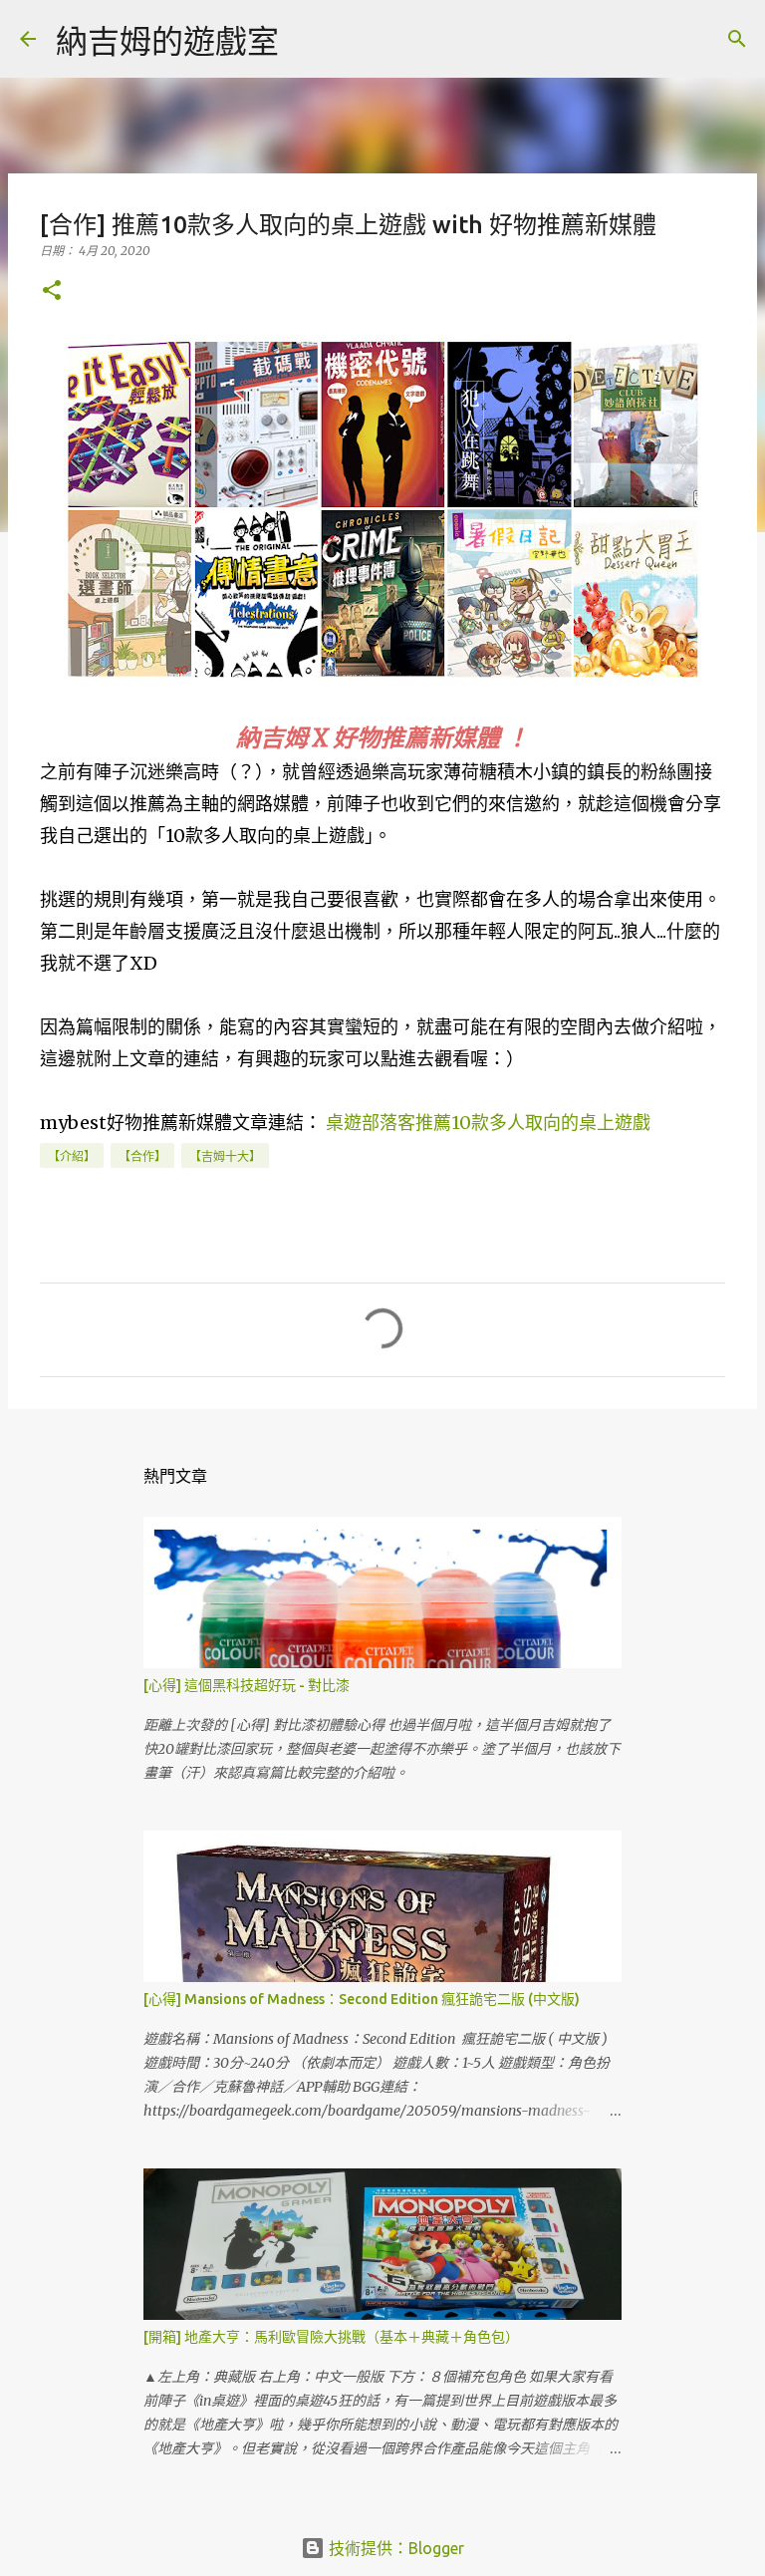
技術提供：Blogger (394, 2548)
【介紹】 (72, 1156)
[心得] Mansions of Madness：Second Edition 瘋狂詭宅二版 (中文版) (362, 1999)
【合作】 (142, 1156)
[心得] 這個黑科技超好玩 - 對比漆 (247, 1685)
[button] (52, 291)
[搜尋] (307, 39)
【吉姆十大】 (225, 1156)
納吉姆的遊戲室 (167, 41)
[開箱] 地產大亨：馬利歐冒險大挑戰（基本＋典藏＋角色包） (331, 2337)
